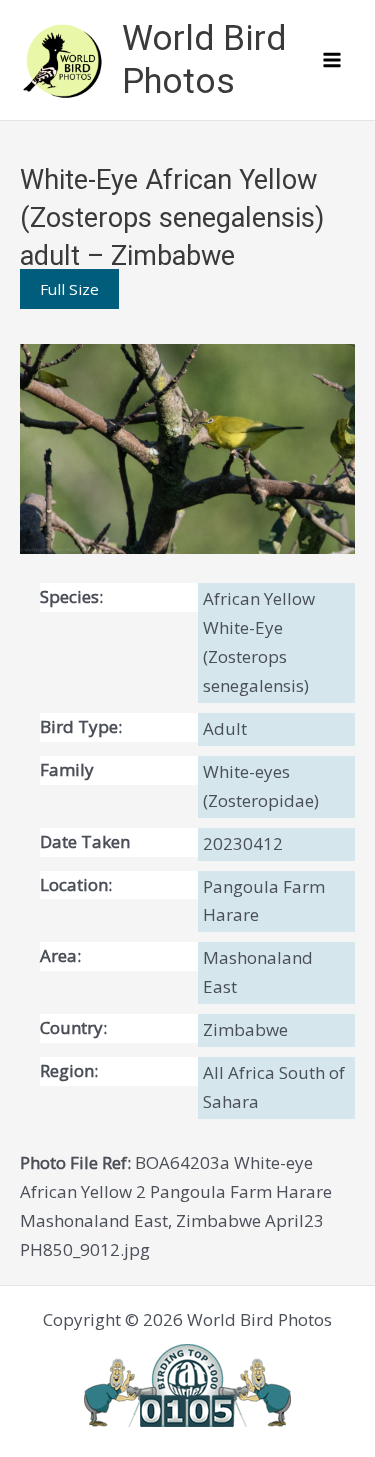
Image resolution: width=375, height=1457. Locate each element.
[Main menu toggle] (333, 60)
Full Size (69, 289)
